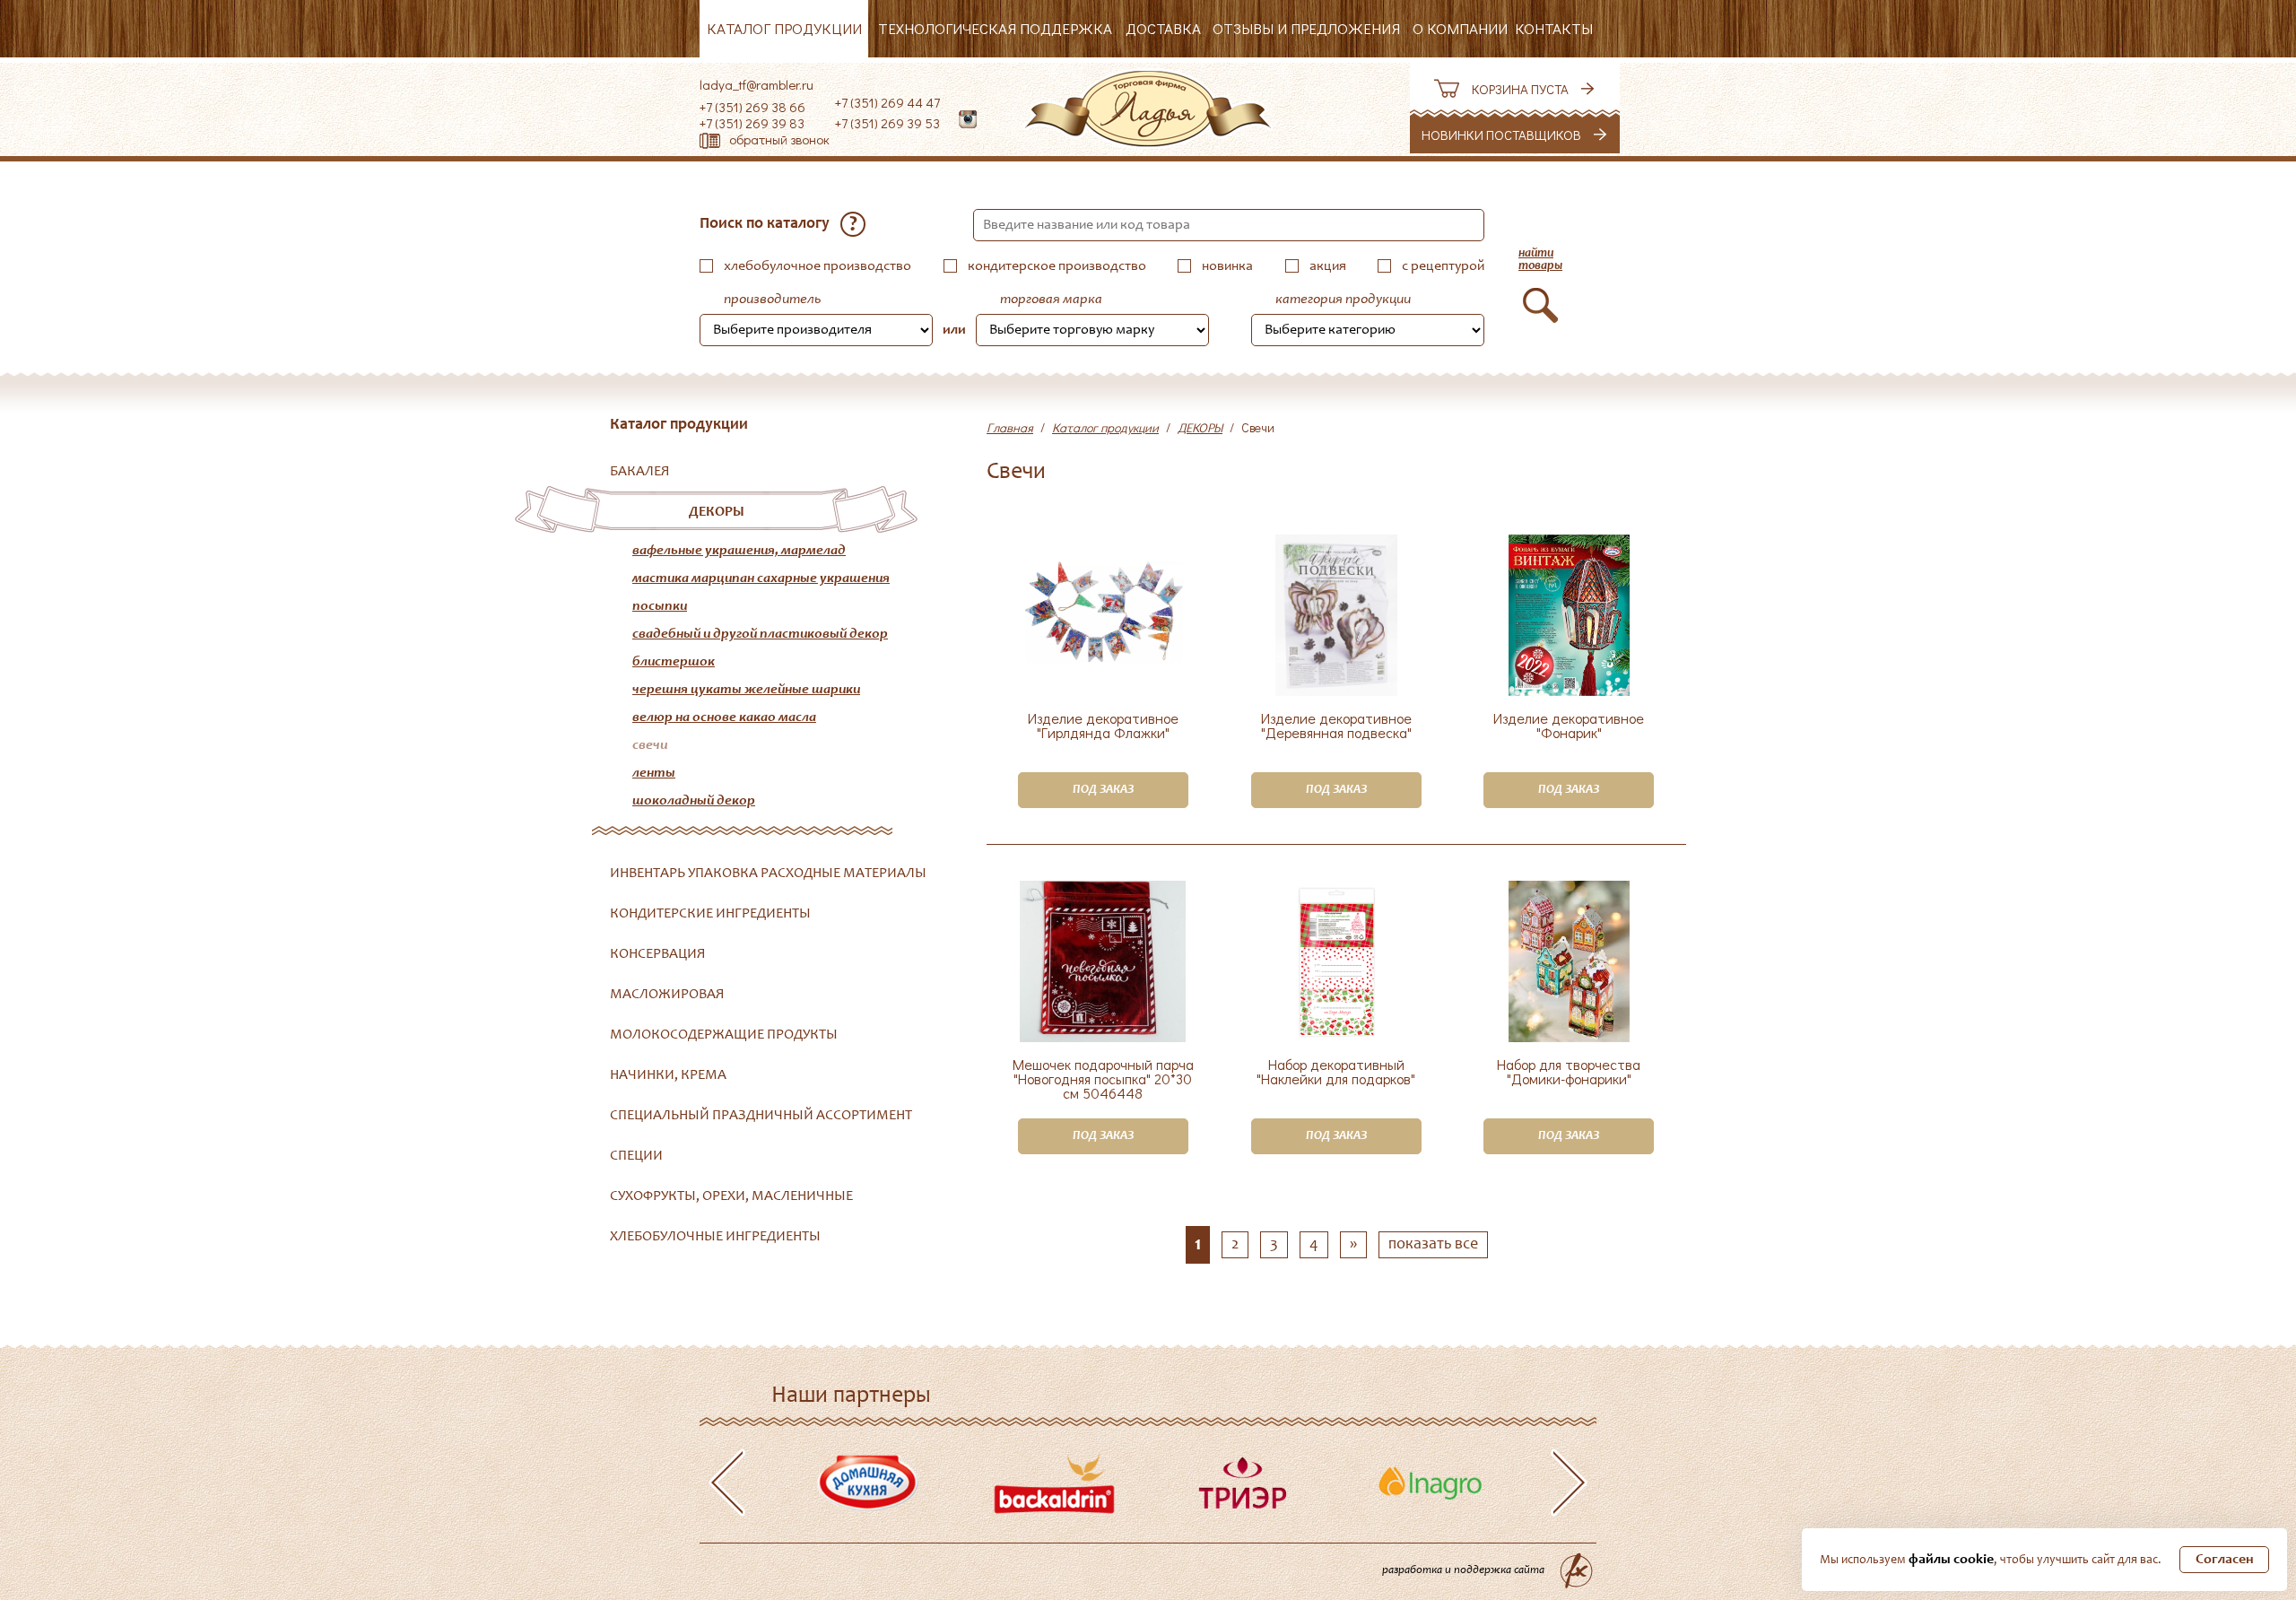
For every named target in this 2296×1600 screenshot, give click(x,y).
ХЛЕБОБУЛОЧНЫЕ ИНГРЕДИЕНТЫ (715, 1237)
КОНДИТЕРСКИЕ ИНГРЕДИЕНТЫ (710, 914)
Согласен (2225, 1560)
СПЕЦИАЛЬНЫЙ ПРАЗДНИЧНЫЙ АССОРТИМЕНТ (761, 1116)
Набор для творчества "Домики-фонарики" (1569, 1073)
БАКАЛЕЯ (640, 472)
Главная (1010, 427)
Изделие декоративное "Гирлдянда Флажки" (1103, 726)
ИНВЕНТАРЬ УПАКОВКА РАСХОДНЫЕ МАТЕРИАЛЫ (768, 874)
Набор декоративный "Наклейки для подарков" (1336, 1073)
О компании (1460, 28)
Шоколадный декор (694, 801)
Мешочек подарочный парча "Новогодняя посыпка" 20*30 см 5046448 (1103, 1079)
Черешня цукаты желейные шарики (746, 690)
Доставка (1163, 28)
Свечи (650, 745)
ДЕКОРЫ (717, 512)
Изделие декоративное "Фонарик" (1569, 726)
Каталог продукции (784, 28)
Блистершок (674, 662)
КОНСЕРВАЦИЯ (658, 954)
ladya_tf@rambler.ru (757, 84)
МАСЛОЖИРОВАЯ (667, 995)
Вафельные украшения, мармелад (739, 551)
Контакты (1554, 28)
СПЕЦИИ (636, 1156)
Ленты (654, 773)
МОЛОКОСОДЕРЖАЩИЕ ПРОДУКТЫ (724, 1035)
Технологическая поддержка (995, 28)
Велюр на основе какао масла (724, 717)
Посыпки (660, 606)
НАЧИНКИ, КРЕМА (668, 1075)
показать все (1433, 1245)
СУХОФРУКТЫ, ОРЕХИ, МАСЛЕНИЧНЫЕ (731, 1196)
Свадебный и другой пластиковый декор (760, 634)
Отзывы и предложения (1306, 28)
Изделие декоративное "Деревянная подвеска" (1336, 726)
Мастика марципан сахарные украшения (761, 578)
